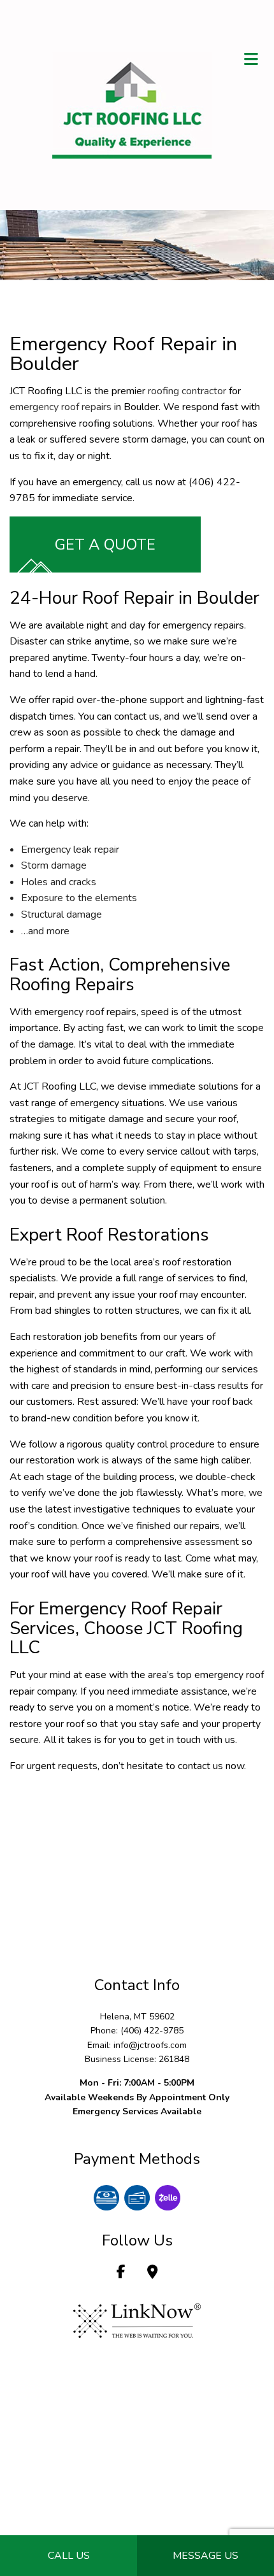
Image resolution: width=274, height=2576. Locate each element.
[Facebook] (121, 2274)
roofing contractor (187, 391)
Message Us (205, 2556)
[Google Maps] (153, 2274)
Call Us (69, 2556)
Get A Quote (105, 544)
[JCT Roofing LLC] (132, 104)
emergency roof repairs (61, 407)
